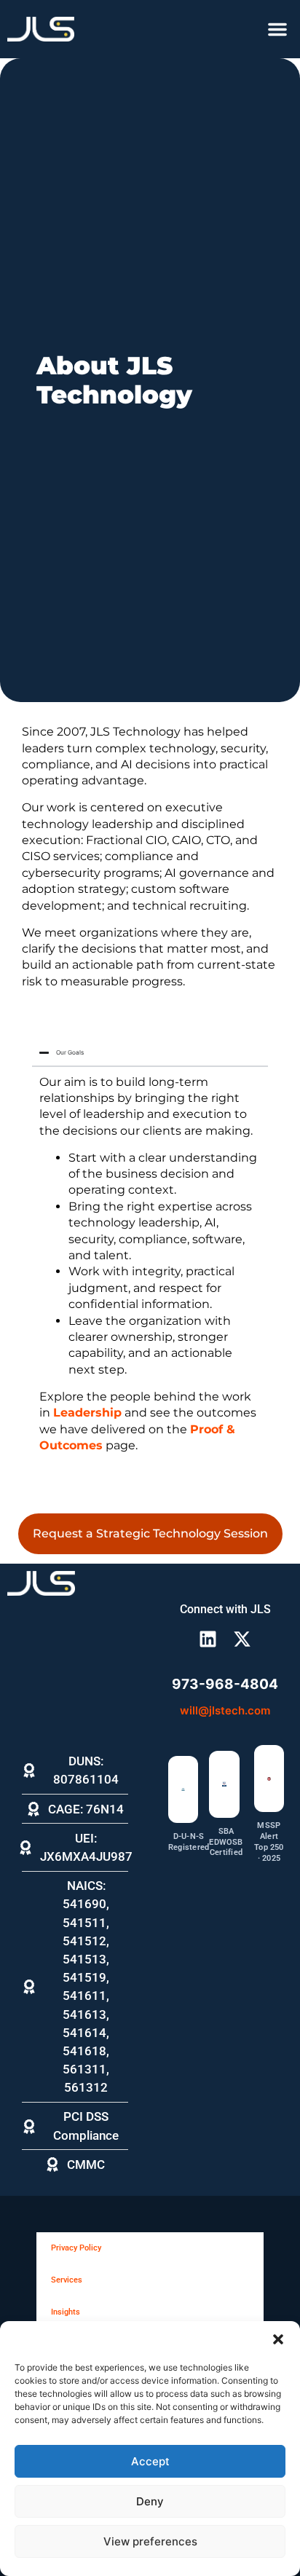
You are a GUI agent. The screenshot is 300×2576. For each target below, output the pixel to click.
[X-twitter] (242, 1639)
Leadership (87, 1413)
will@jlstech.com (225, 1710)
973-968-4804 (225, 1684)
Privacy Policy (76, 2248)
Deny (150, 2501)
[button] (278, 2339)
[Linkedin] (208, 1639)
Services (67, 2280)
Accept (150, 2461)
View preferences (150, 2541)
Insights (66, 2312)
